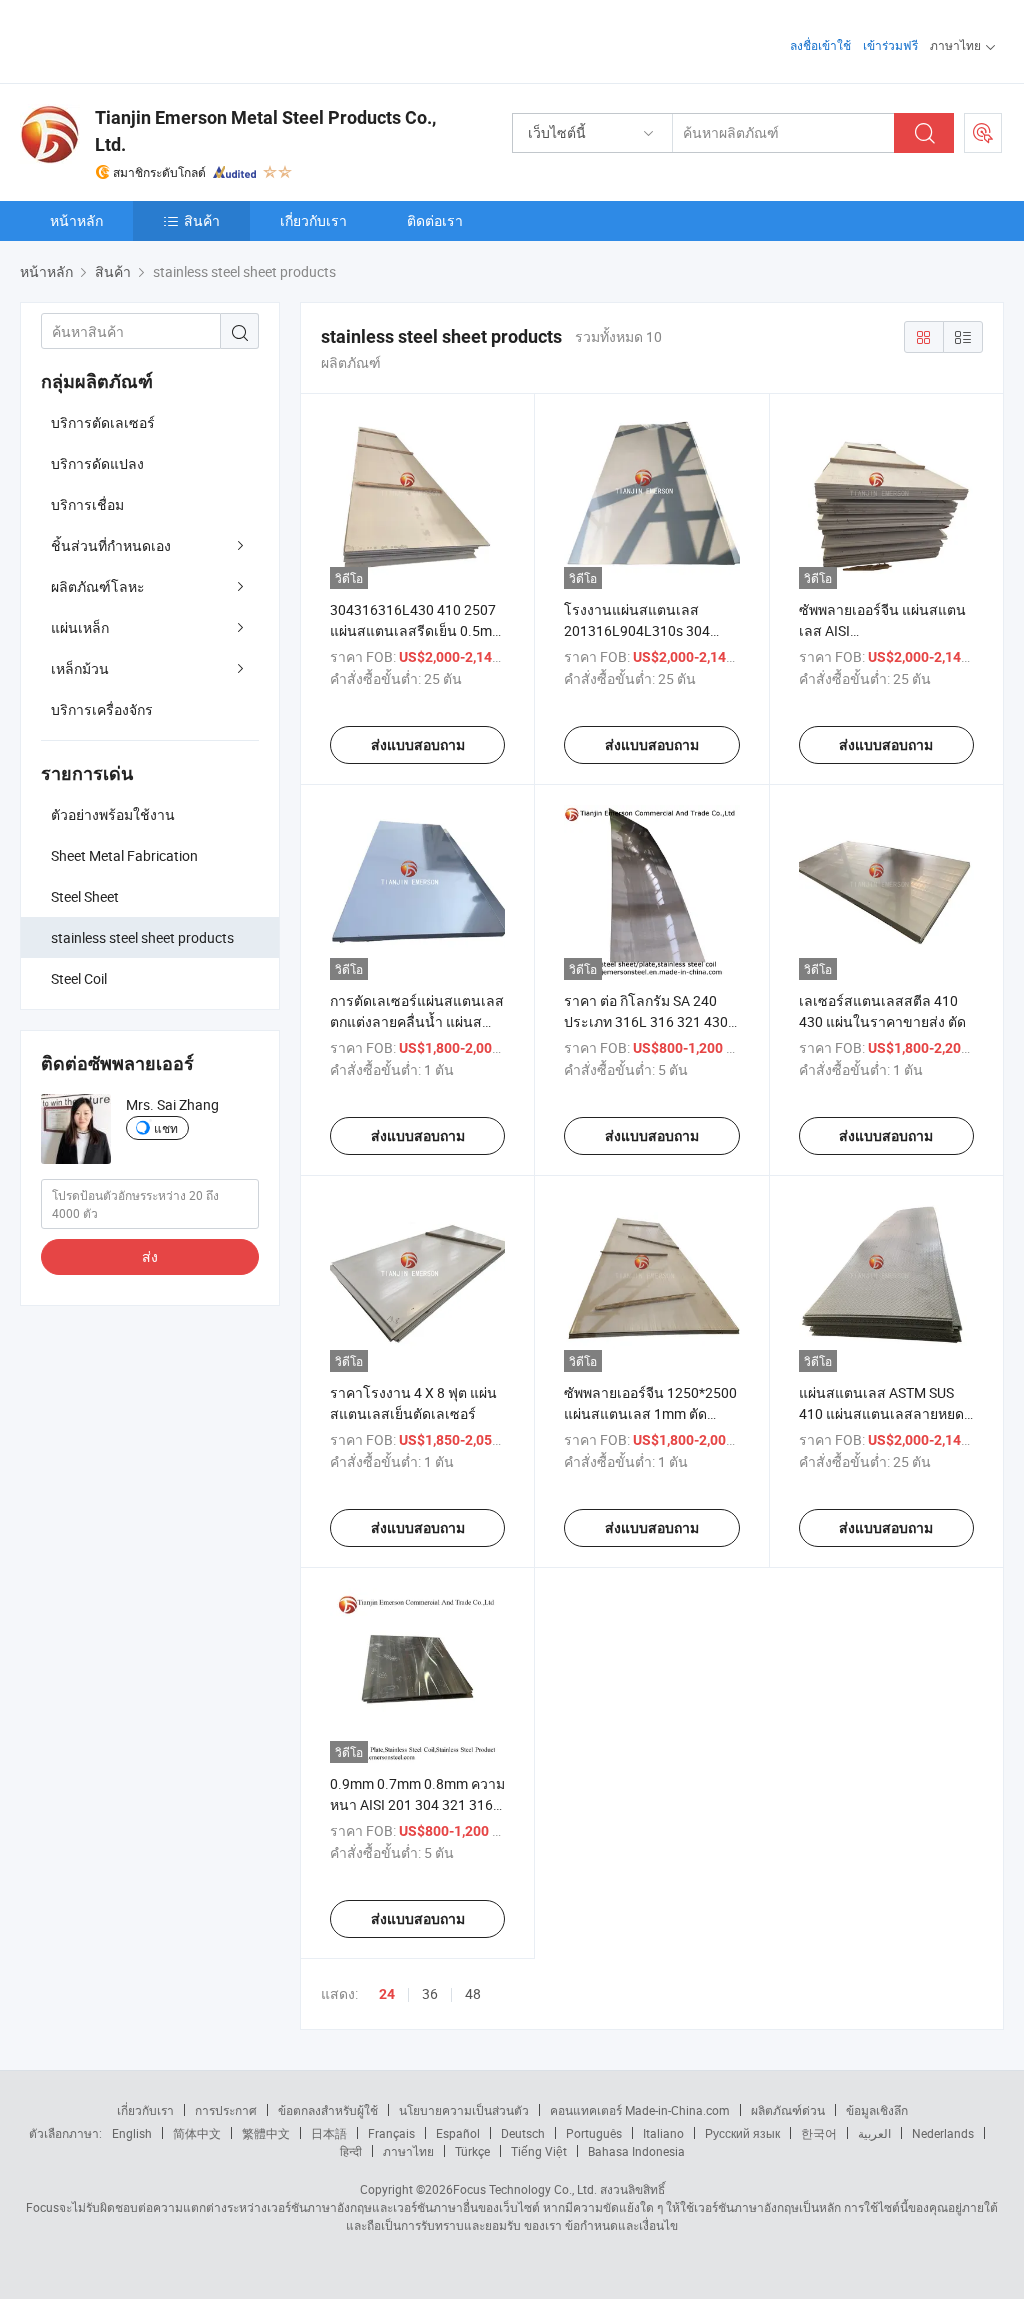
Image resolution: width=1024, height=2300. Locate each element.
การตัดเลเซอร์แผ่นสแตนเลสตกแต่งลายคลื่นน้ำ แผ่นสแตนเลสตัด (417, 1021)
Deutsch (523, 2133)
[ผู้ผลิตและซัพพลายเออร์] (148, 39)
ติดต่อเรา (435, 220)
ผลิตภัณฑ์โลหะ (98, 586)
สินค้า (202, 220)
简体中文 (197, 2133)
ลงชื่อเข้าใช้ (820, 45)
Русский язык (742, 2133)
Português (594, 2133)
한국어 (819, 2133)
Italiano (663, 2133)
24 (387, 1994)
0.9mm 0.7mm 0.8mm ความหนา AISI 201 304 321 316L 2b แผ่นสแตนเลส (417, 1804)
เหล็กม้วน (80, 668)
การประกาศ (226, 2110)
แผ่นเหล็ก (80, 627)
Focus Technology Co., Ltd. (525, 2189)
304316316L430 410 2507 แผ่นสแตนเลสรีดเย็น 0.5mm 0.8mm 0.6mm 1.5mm (417, 630)
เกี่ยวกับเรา (313, 220)
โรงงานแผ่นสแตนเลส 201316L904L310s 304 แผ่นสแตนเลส (637, 630)
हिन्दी (351, 2151)
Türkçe (472, 2151)
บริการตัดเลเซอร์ (103, 422)
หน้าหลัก (76, 220)
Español (458, 2133)
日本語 (329, 2133)
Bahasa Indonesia (636, 2151)
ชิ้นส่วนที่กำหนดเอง (111, 545)
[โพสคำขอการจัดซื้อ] (983, 133)
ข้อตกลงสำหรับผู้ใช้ (328, 2110)
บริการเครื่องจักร (102, 709)
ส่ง (150, 1256)
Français (391, 2133)
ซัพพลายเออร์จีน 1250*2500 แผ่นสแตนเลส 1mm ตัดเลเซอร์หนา (650, 1413)
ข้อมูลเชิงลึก (877, 2110)
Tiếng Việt (539, 2151)
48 (473, 1993)
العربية (874, 2133)
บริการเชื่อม (87, 504)
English (132, 2133)
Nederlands (943, 2133)
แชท (166, 1128)
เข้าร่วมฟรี (890, 45)
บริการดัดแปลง (97, 463)
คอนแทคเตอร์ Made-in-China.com (640, 2110)
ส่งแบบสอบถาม (418, 745)
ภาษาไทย (408, 2151)
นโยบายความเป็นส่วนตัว (464, 2110)
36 (430, 1993)
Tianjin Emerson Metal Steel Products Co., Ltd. (265, 131)
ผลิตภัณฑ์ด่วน (788, 2110)
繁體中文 (266, 2133)
